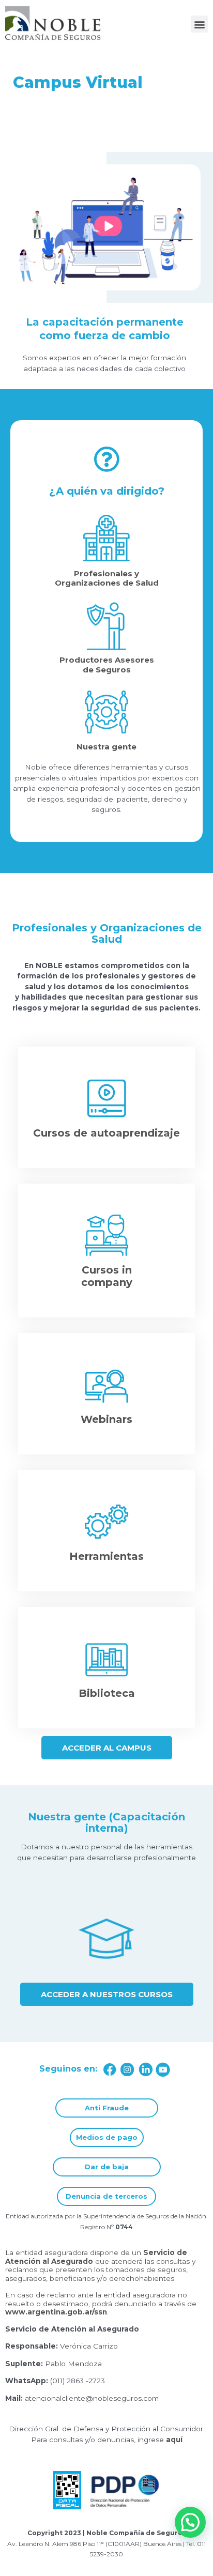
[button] (199, 24)
